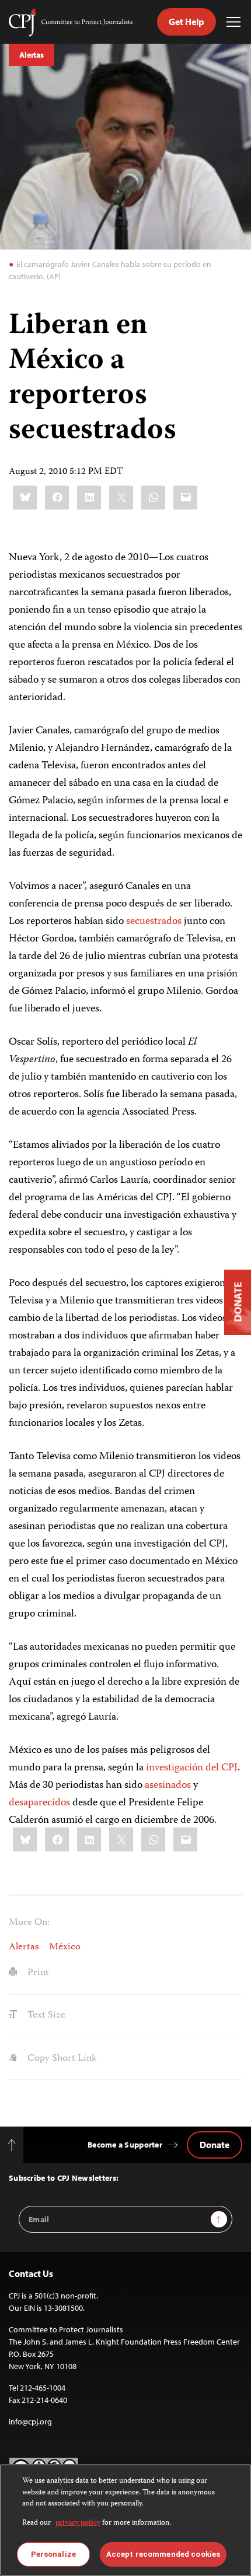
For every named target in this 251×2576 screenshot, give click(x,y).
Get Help (186, 22)
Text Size (45, 2015)
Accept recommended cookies (163, 2554)
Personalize (53, 2554)
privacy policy (78, 2523)
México (65, 1947)
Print (37, 1973)
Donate (215, 2145)
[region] (125, 2520)
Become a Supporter (125, 2145)
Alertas (32, 55)
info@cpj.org (30, 2422)
